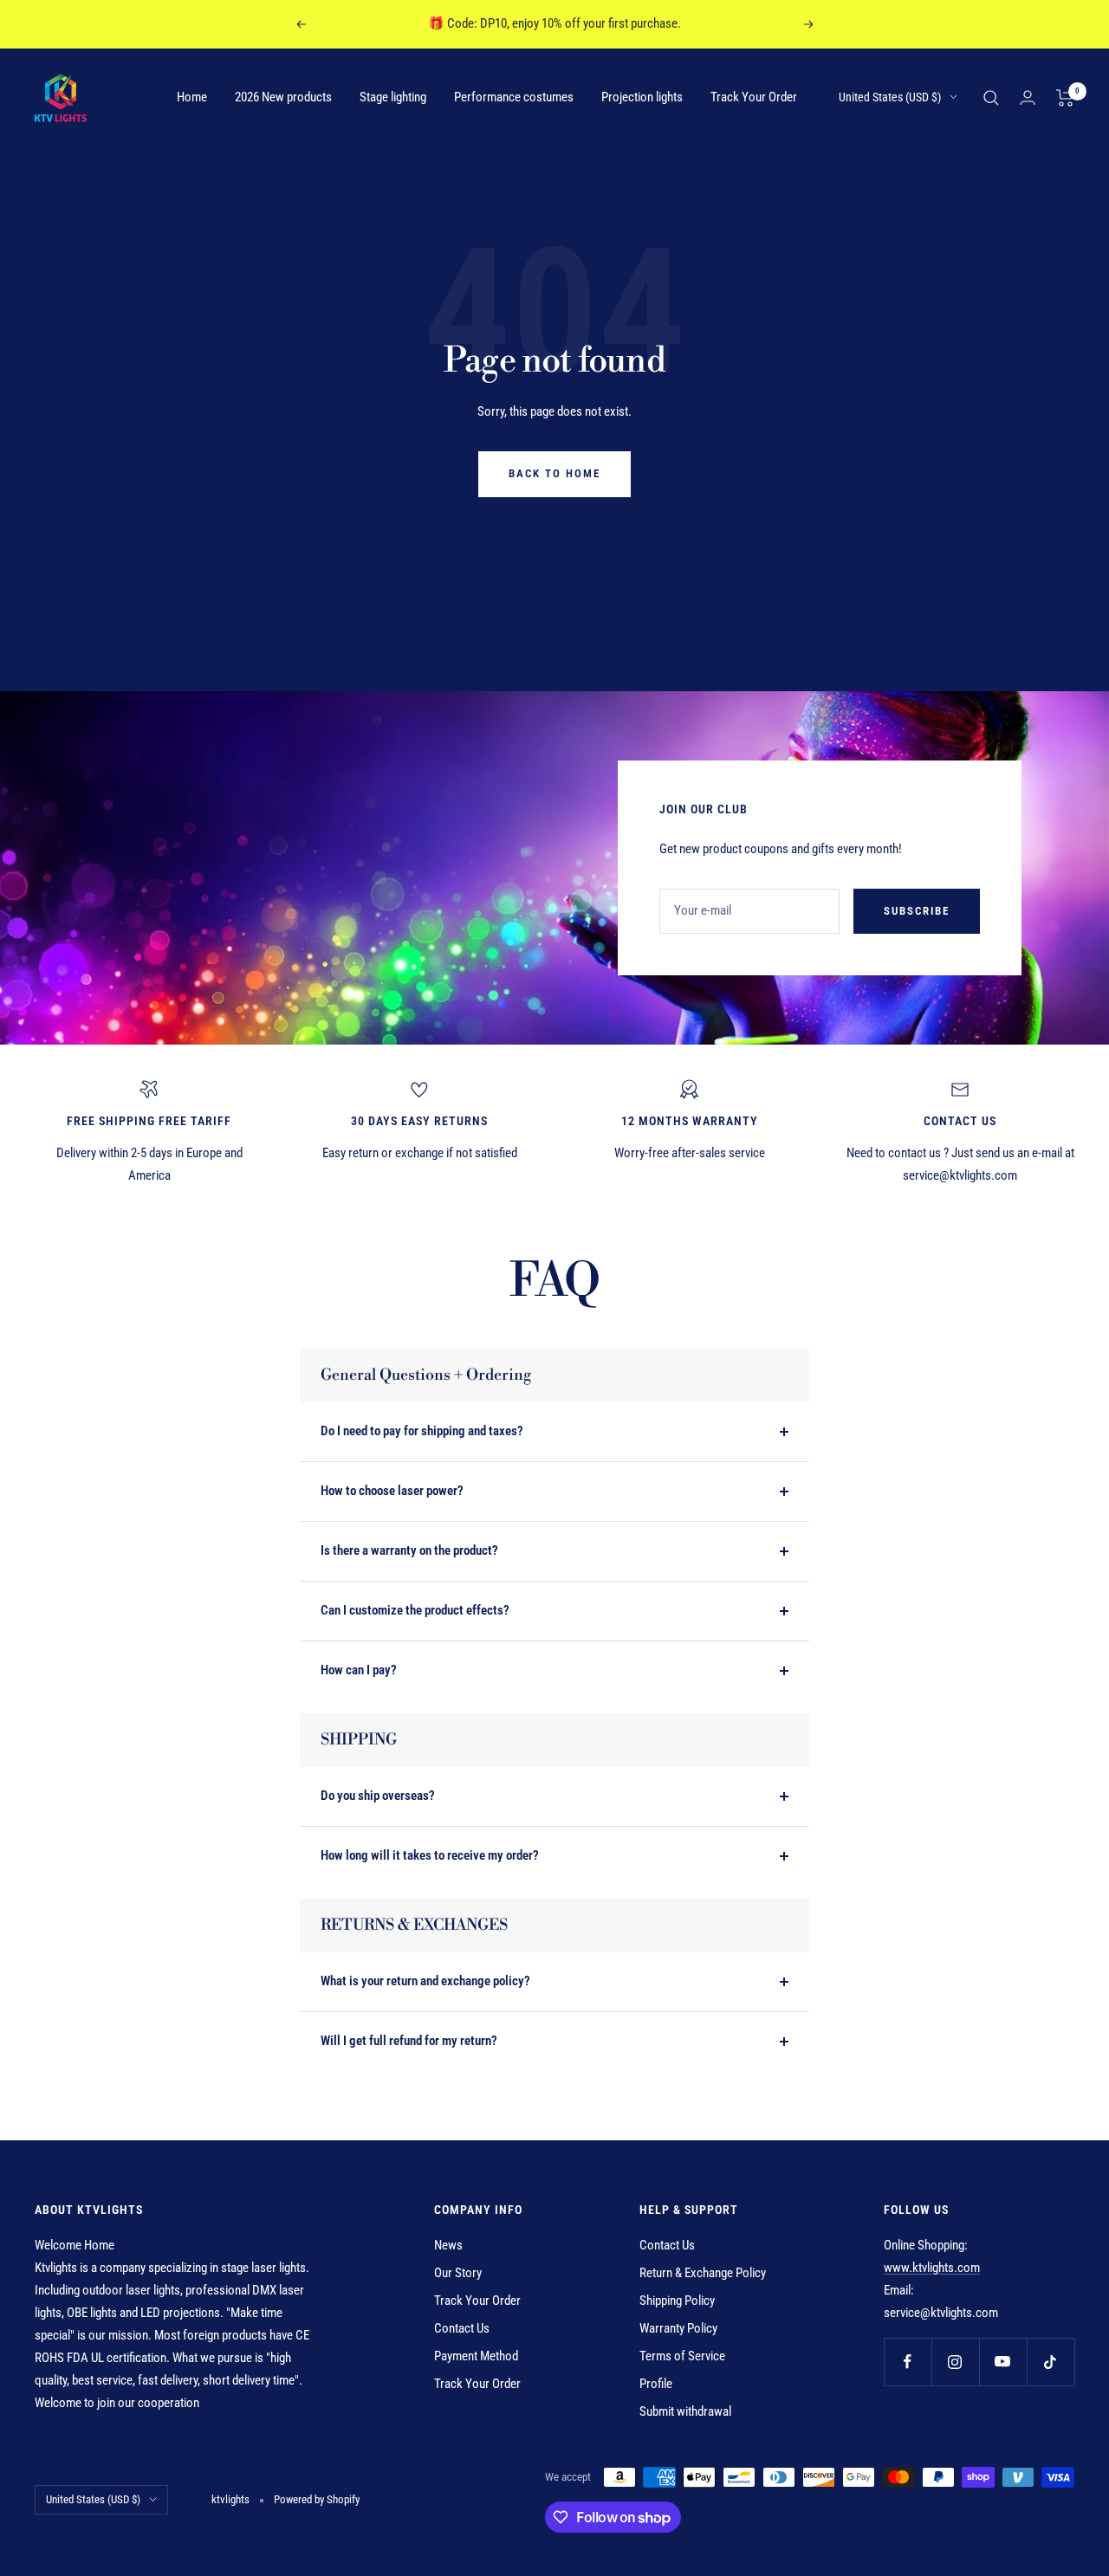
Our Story (458, 2273)
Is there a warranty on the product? (409, 1550)
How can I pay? (359, 1670)
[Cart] (1065, 98)
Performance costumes (514, 97)
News (448, 2245)
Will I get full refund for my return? (409, 2041)
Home (192, 97)
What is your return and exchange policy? (425, 1981)
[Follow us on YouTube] (1003, 2362)
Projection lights (642, 97)
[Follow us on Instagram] (955, 2362)
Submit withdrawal (685, 2411)
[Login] (1028, 97)
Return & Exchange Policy (703, 2273)
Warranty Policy (678, 2328)
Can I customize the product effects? (415, 1610)
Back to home (554, 473)
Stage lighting (393, 97)
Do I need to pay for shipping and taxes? (422, 1431)
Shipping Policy (677, 2301)
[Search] (991, 98)
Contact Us (462, 2328)
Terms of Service (682, 2356)
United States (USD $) (890, 97)
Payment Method (476, 2356)
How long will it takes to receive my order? (430, 1855)
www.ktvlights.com (932, 2268)
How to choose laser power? (392, 1491)
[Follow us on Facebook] (908, 2362)
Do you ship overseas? (378, 1796)
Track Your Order (754, 97)
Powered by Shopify (317, 2499)
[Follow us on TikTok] (1051, 2362)
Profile (656, 2384)
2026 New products (283, 97)
